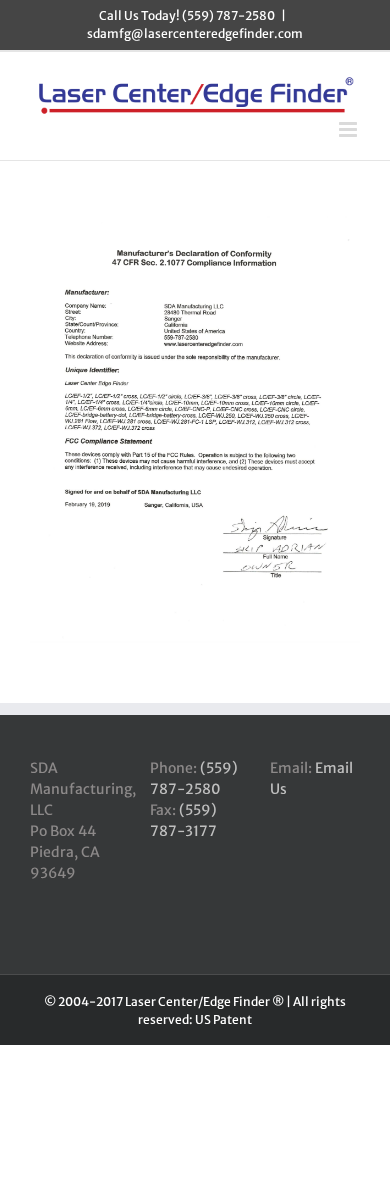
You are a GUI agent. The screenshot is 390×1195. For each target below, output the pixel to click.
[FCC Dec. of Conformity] (195, 223)
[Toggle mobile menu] (349, 129)
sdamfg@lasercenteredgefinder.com (195, 33)
